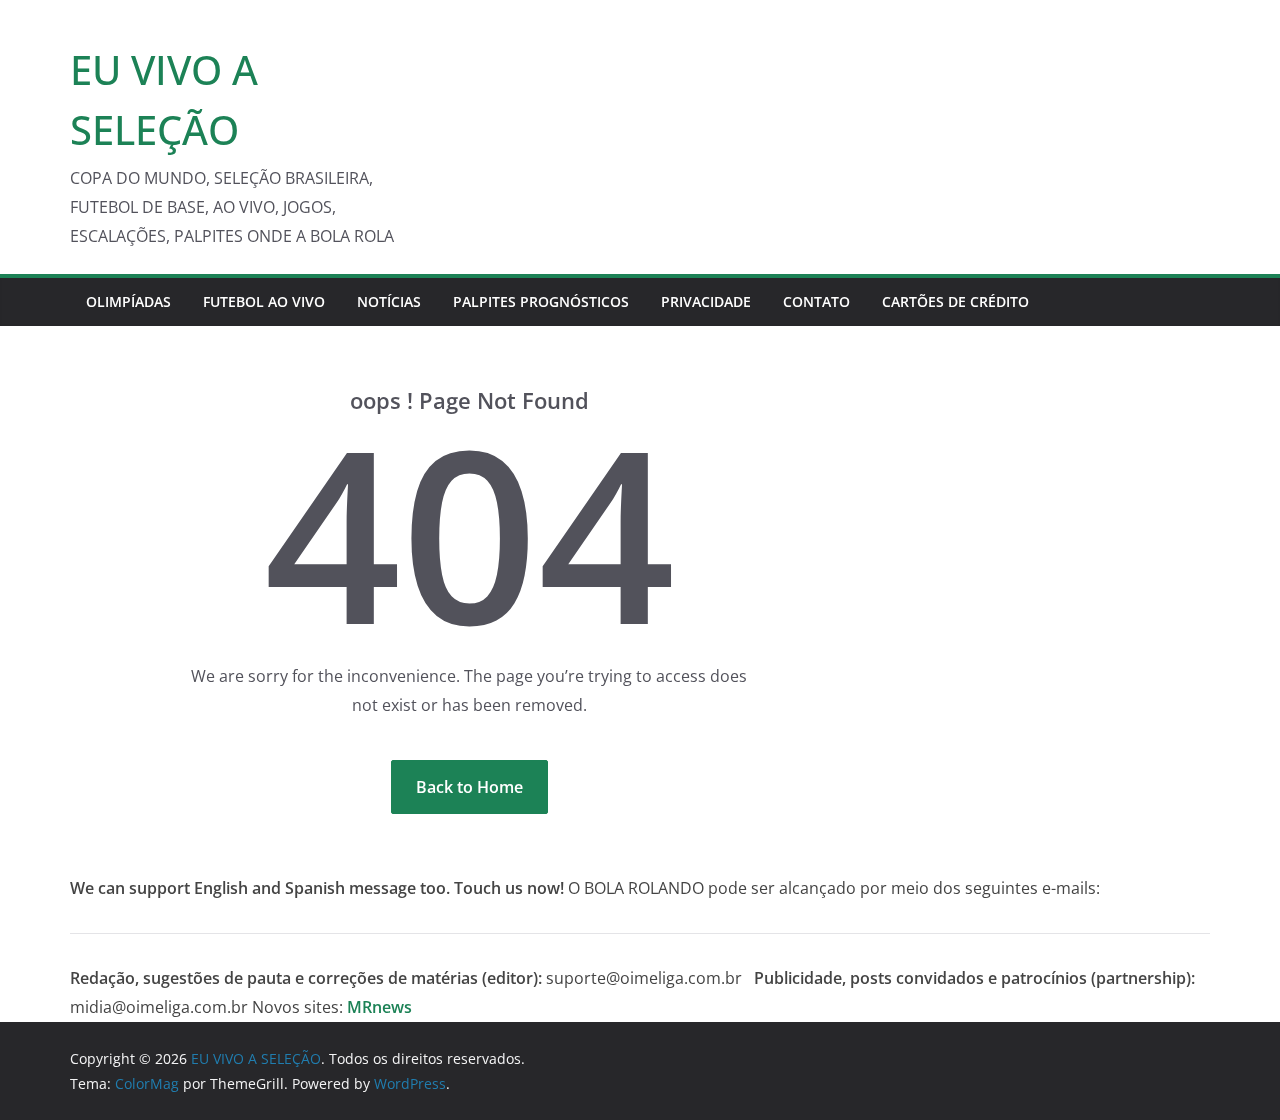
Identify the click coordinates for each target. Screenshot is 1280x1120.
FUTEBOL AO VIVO (264, 301)
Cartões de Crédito (955, 301)
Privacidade (706, 301)
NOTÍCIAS (389, 301)
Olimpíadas (128, 301)
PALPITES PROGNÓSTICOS (541, 301)
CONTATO (816, 301)
